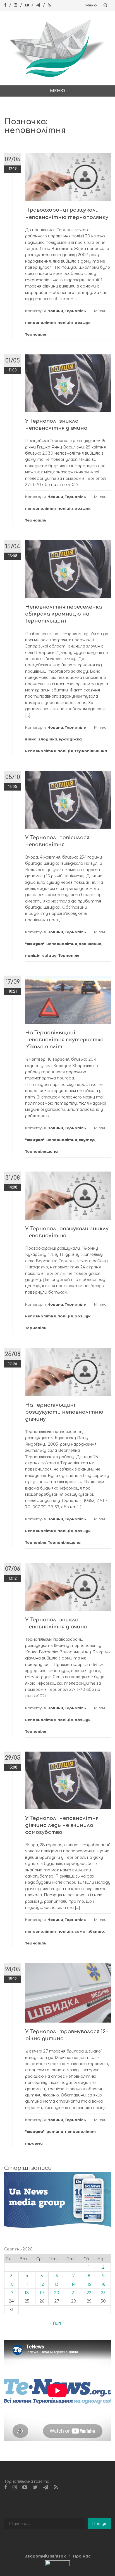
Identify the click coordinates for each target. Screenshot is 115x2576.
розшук (82, 322)
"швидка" (35, 944)
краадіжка (70, 739)
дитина (55, 2131)
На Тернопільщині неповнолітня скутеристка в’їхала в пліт (64, 1040)
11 (27, 2284)
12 (42, 2284)
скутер (87, 1140)
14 (74, 2284)
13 (57, 2284)
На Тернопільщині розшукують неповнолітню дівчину (64, 1412)
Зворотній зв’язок (45, 2556)
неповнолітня (40, 322)
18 (27, 2293)
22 (89, 2293)
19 (42, 2293)
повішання (90, 944)
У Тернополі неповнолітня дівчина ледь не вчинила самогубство (62, 1825)
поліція (65, 322)
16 (103, 2284)
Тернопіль (75, 311)
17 (11, 2293)
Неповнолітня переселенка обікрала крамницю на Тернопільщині (64, 614)
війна (31, 739)
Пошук (99, 2524)
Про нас (82, 2556)
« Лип (55, 2323)
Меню (91, 5)
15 (89, 2284)
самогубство (89, 1931)
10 (11, 2284)
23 (103, 2293)
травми (34, 2143)
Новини (55, 311)
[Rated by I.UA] (57, 2565)
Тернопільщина (91, 751)
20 (57, 2293)
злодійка (48, 739)
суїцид (49, 955)
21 (74, 2293)
